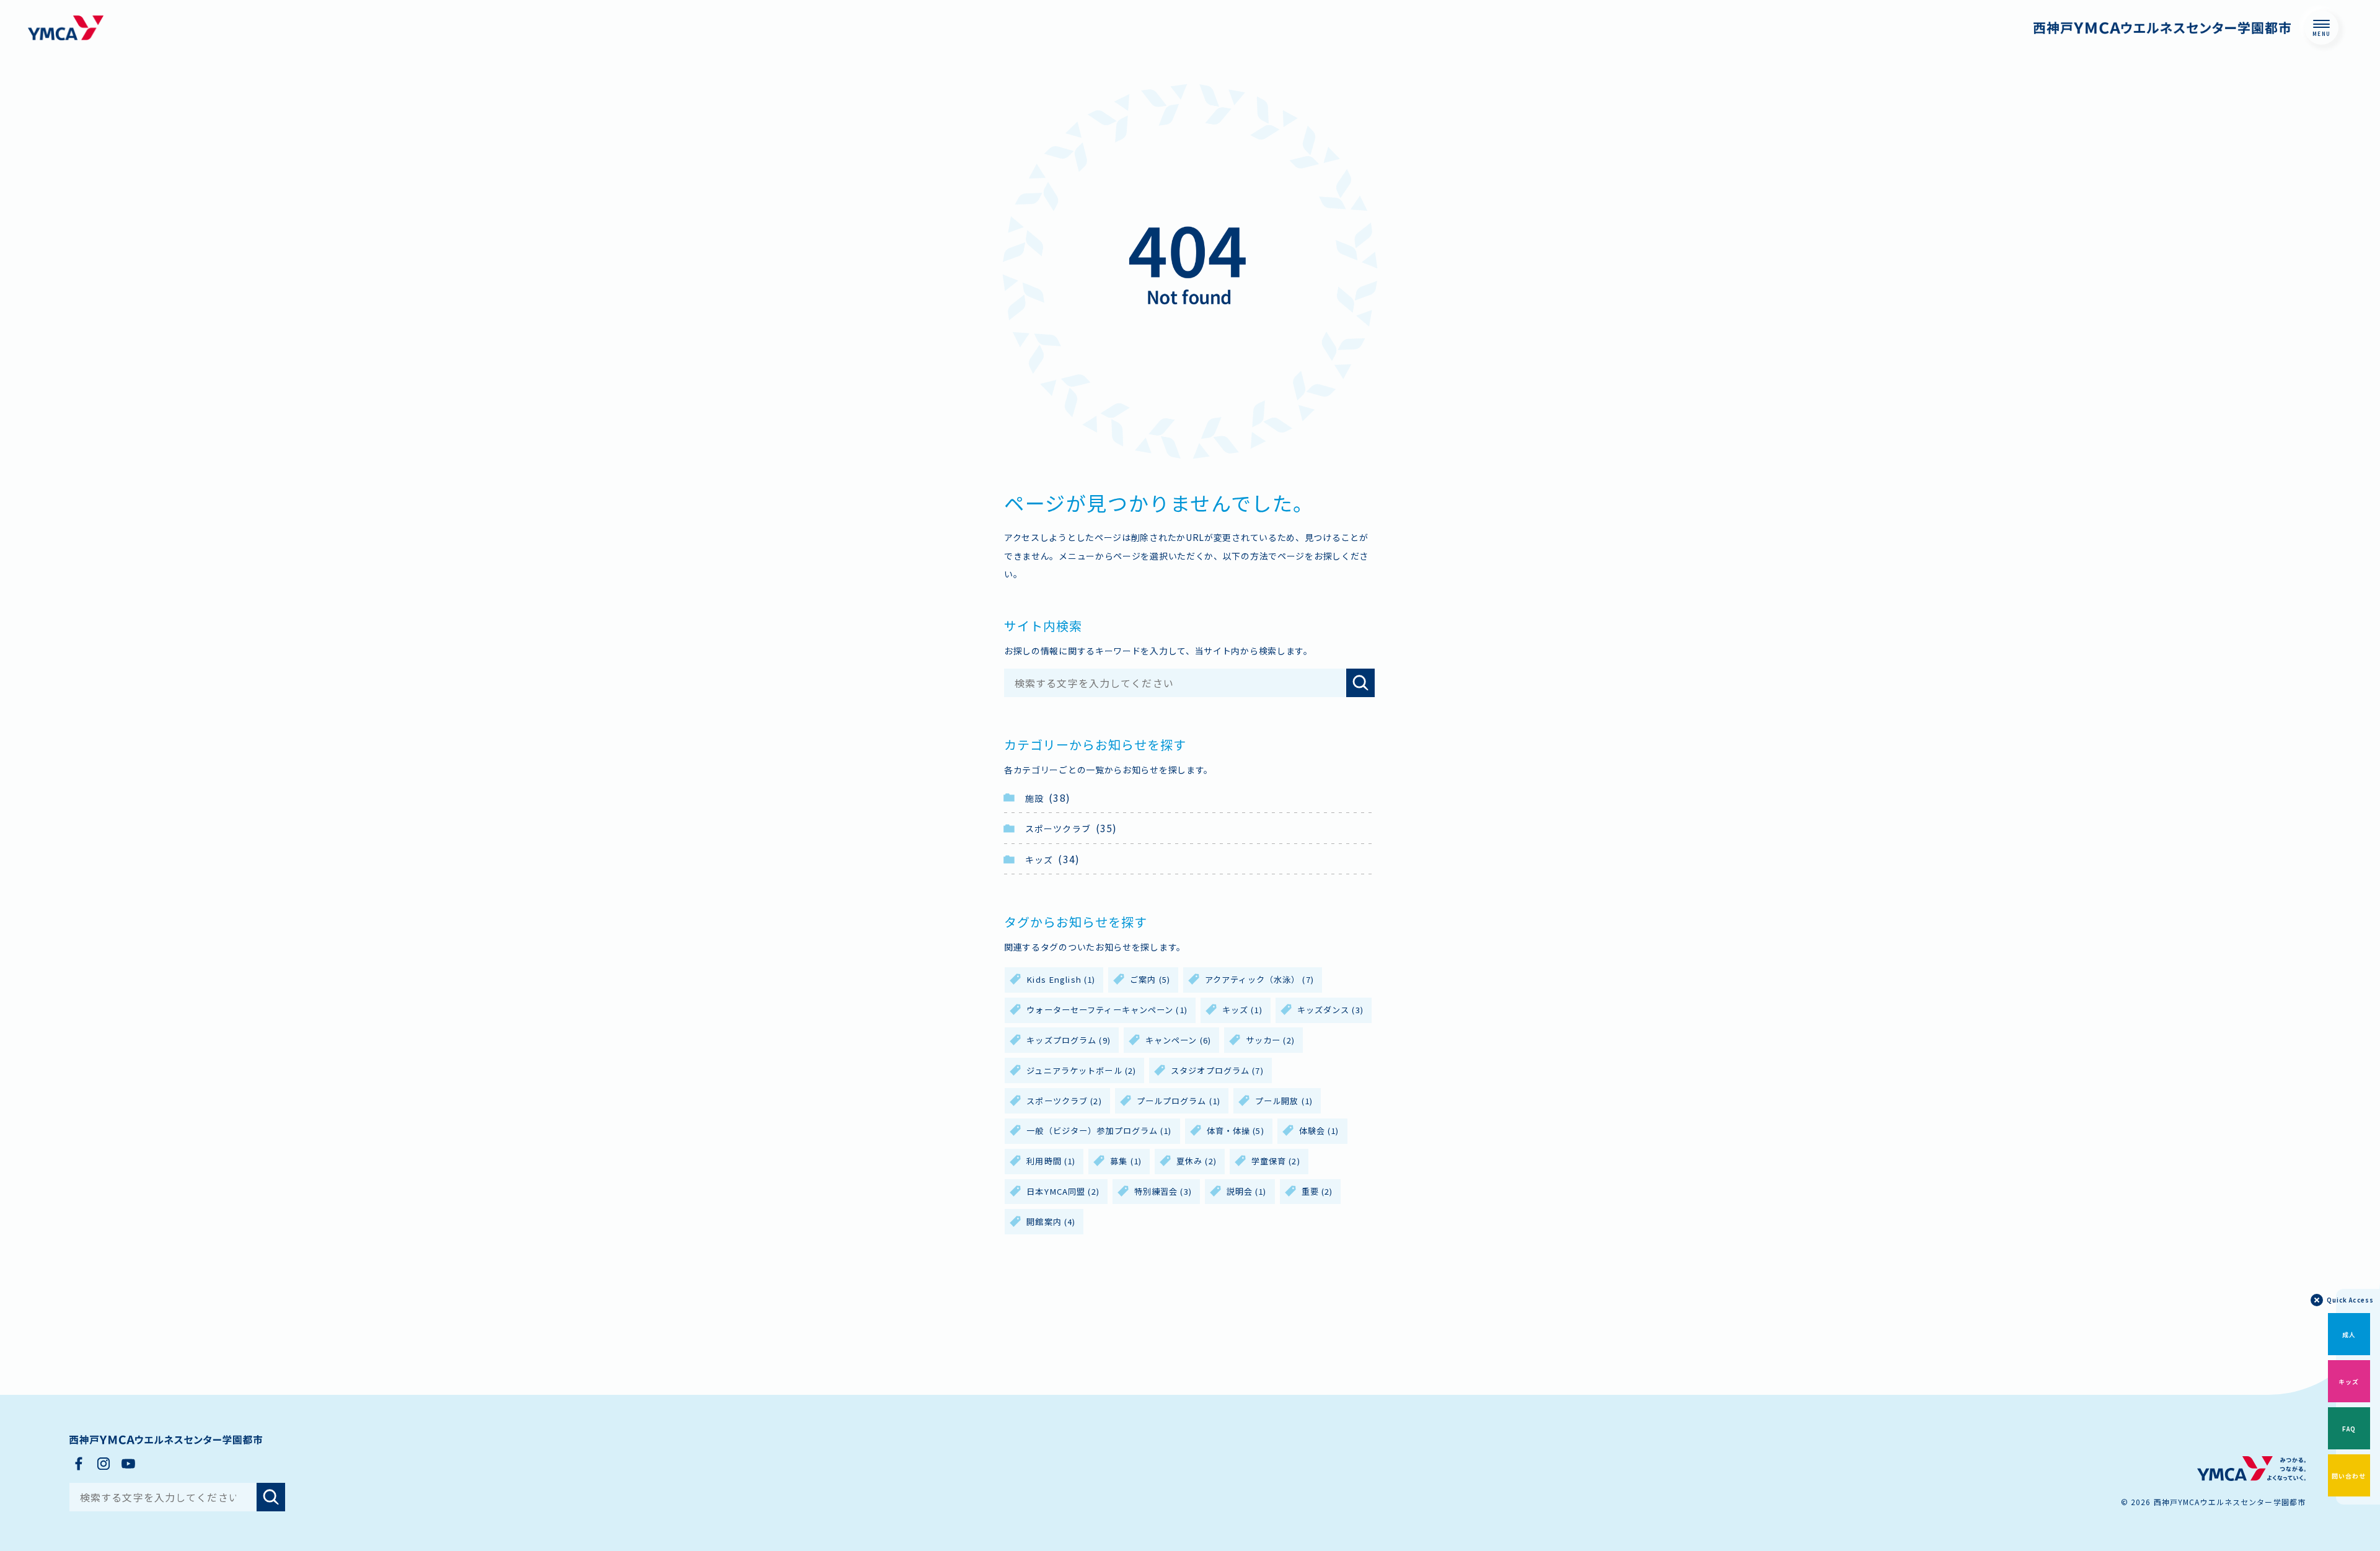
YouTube (128, 1464)
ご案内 (1150, 979)
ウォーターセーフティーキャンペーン (1107, 1010)
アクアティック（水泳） (1259, 979)
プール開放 (1284, 1101)
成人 (2349, 1334)
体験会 (1319, 1131)
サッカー (1270, 1040)
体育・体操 (1236, 1131)
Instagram (104, 1464)
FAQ (2349, 1429)
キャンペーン (1178, 1040)
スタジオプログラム (1217, 1070)
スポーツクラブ (1058, 828)
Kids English (1061, 979)
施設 (1034, 798)
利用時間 (1051, 1161)
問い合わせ (2349, 1476)
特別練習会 (1163, 1191)
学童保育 (1276, 1161)
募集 (1126, 1161)
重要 (1317, 1191)
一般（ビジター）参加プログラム (1099, 1131)
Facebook (79, 1464)
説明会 (1247, 1191)
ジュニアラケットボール (1081, 1070)
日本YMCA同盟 (1063, 1191)
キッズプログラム (1068, 1040)
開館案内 (1051, 1222)
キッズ (1039, 859)
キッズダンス (1330, 1010)
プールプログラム (1179, 1101)
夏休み (1197, 1161)
